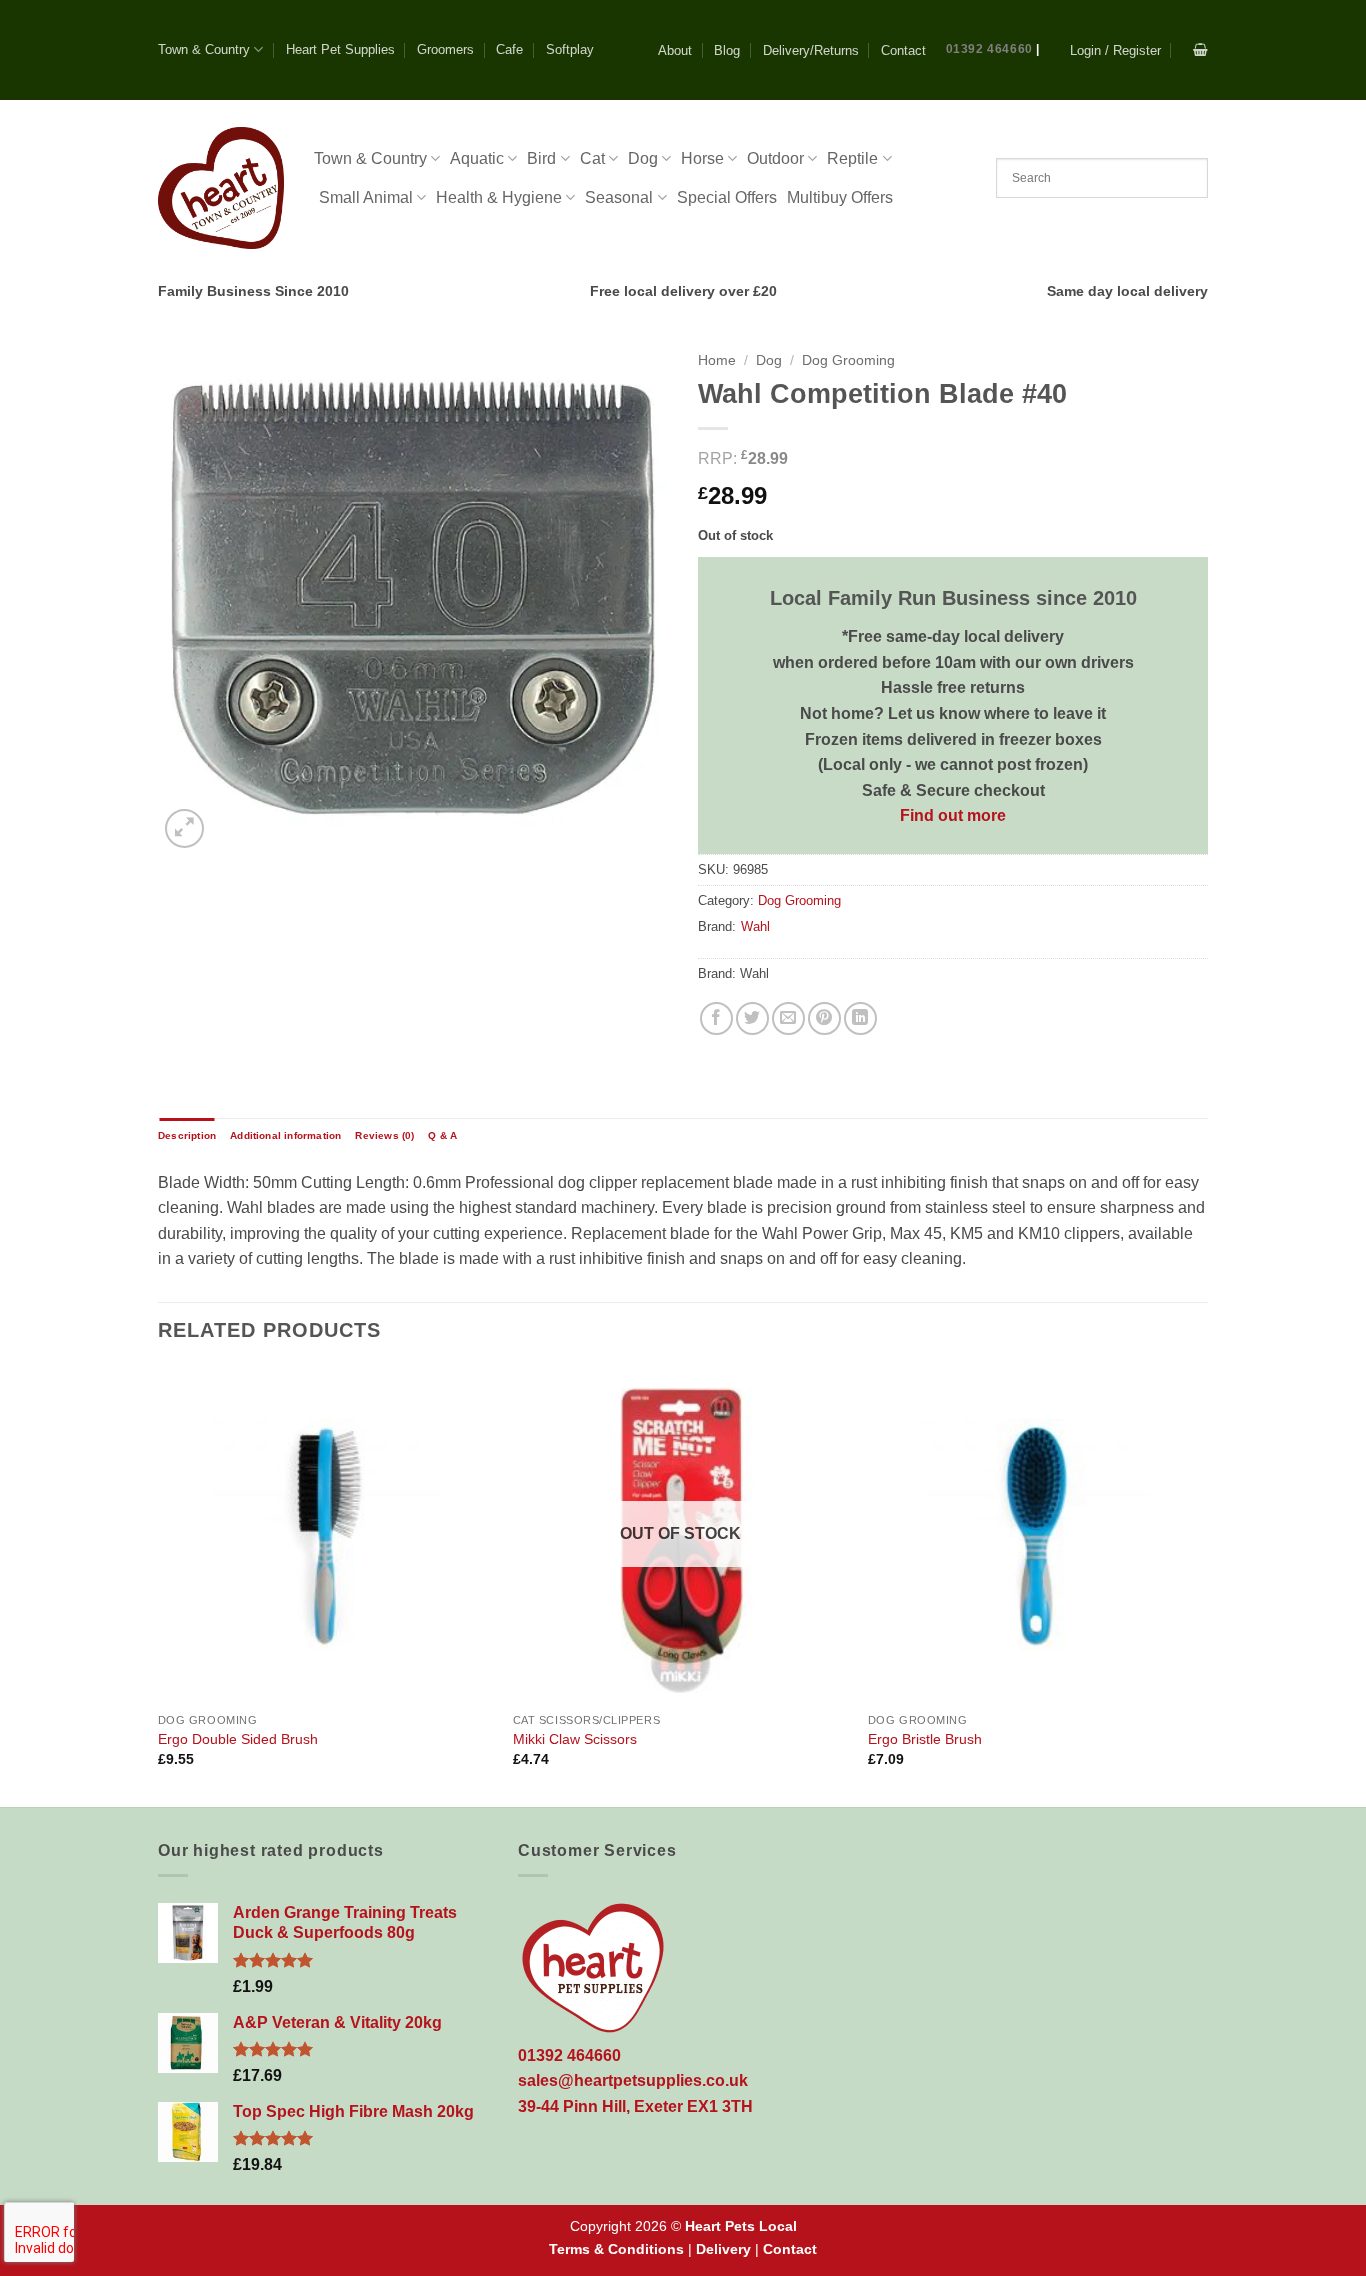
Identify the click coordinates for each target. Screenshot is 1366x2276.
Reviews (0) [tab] (384, 1135)
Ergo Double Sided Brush (238, 1739)
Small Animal (366, 197)
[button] (1115, 50)
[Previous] (159, 1585)
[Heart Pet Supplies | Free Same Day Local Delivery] (221, 187)
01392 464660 (989, 49)
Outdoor (775, 158)
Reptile (852, 158)
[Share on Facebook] (716, 1018)
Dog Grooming (848, 360)
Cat (592, 158)
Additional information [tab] (285, 1135)
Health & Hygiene (499, 197)
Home (717, 360)
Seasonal (619, 197)
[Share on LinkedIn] (860, 1018)
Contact (903, 50)
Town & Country (204, 49)
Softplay (570, 49)
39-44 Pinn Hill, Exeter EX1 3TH (635, 2106)
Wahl (755, 926)
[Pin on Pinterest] (824, 1018)
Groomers (445, 49)
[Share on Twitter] (752, 1018)
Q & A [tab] (442, 1135)
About (675, 50)
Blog (727, 50)
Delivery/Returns (811, 50)
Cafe (509, 49)
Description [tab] (187, 1135)
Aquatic (477, 158)
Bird (541, 158)
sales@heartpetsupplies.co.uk (633, 2080)
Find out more (953, 815)
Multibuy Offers (840, 197)
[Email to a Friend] (788, 1018)
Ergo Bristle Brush (925, 1739)
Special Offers (727, 197)
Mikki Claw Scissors (575, 1739)
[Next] (1202, 1585)
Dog (643, 158)
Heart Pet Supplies (340, 49)
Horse (702, 158)
